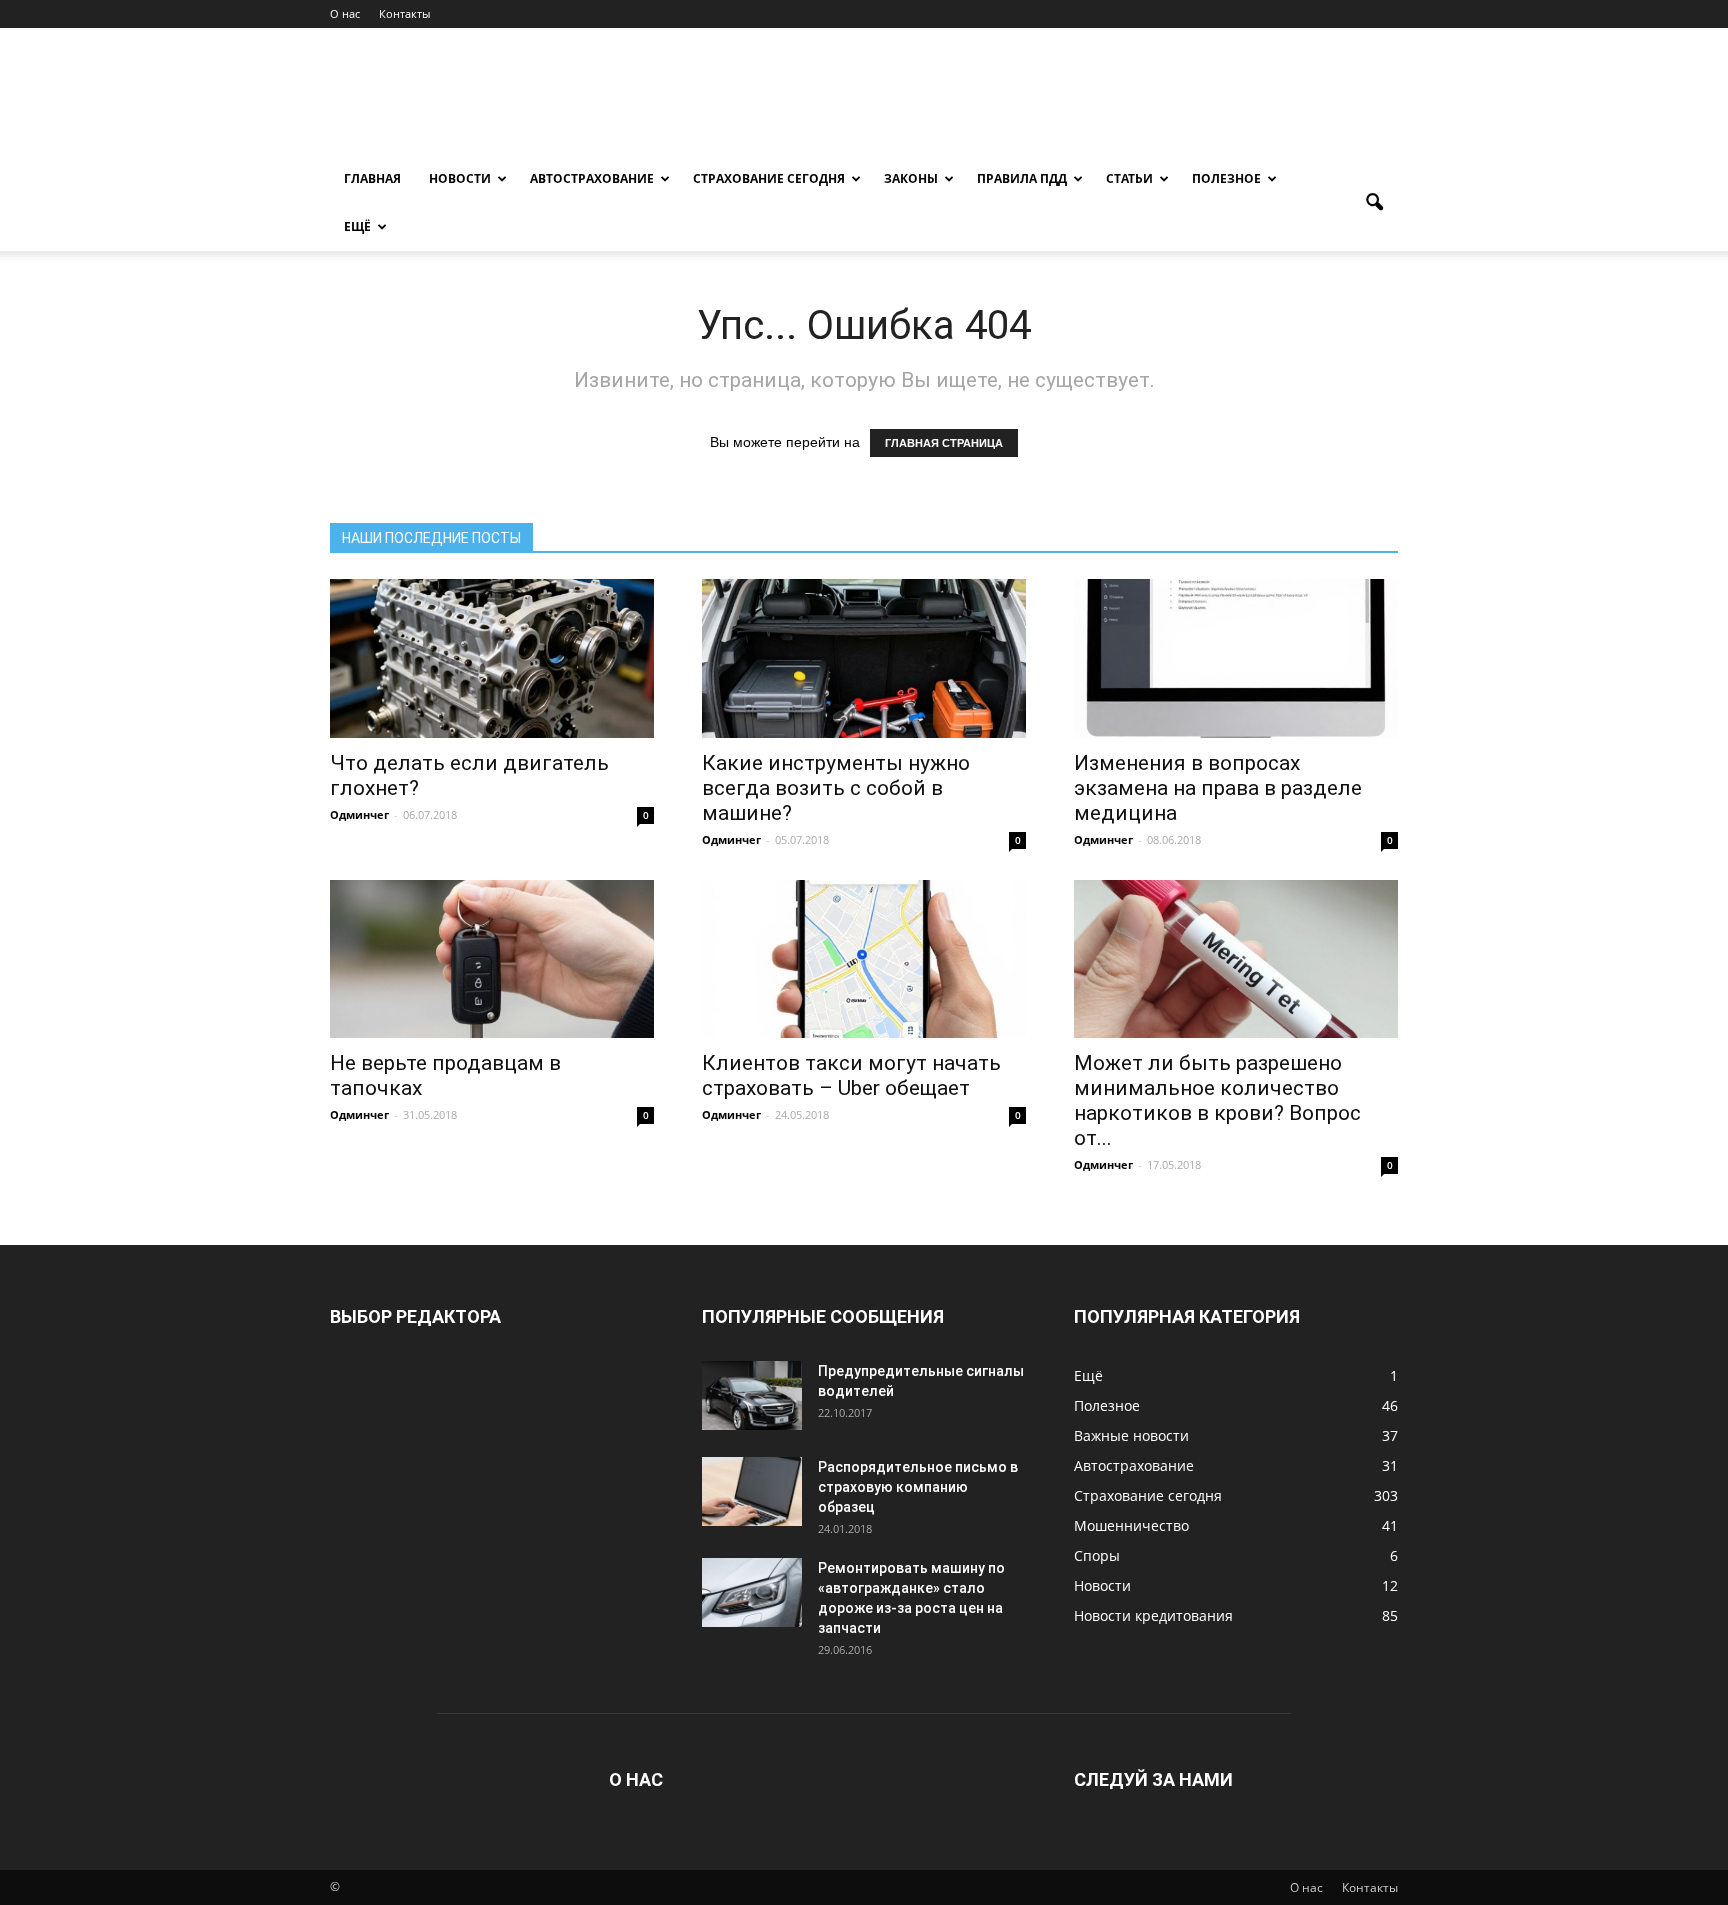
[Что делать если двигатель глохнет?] (492, 658)
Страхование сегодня (769, 178)
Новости (460, 178)
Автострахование (592, 178)
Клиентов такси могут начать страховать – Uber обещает (851, 1075)
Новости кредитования (1153, 1615)
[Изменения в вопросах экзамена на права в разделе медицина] (1236, 658)
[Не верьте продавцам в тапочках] (492, 959)
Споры (1097, 1555)
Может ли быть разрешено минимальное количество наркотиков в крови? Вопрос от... (1217, 1100)
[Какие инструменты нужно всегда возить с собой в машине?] (864, 658)
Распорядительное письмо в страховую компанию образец (918, 1487)
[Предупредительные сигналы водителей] (752, 1395)
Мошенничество (1131, 1525)
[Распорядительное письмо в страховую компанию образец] (752, 1491)
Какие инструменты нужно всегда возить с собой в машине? (836, 788)
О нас (345, 13)
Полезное (1226, 178)
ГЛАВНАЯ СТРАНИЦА (944, 443)
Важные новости (1131, 1435)
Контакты (404, 13)
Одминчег (359, 814)
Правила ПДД (1022, 178)
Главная (372, 178)
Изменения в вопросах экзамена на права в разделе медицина (1218, 788)
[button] (1374, 203)
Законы (911, 178)
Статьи (1129, 178)
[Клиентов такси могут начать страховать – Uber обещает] (864, 959)
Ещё (357, 226)
